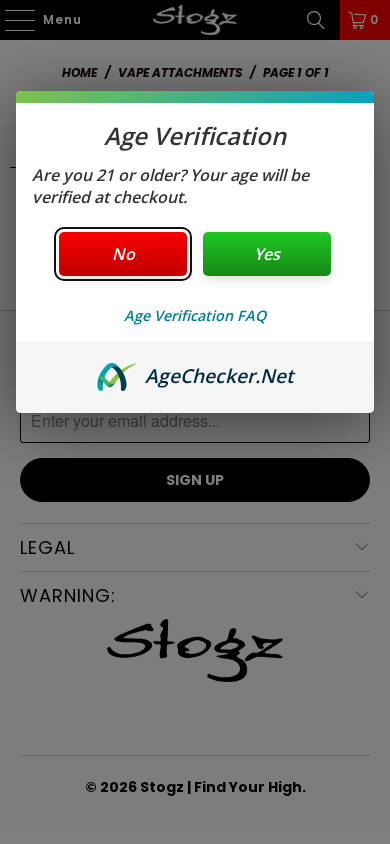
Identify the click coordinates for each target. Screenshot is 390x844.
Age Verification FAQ (195, 315)
